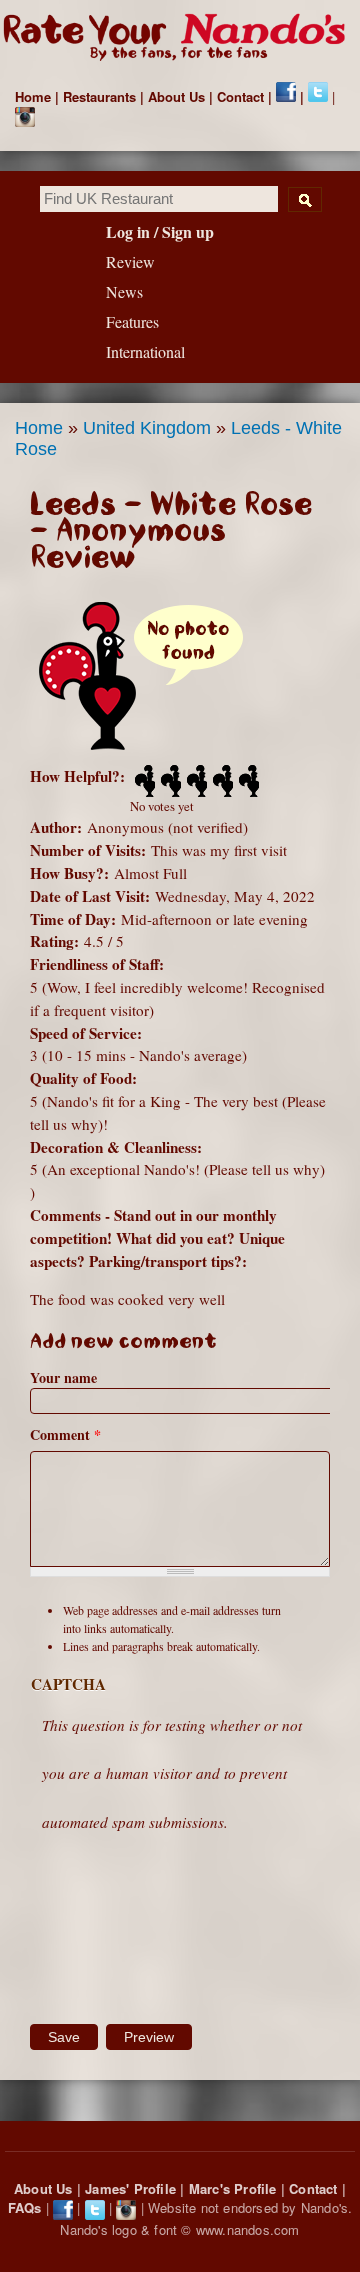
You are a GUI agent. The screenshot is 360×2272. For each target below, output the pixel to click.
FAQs (25, 2207)
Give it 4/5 (221, 781)
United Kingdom (147, 428)
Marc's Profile (233, 2188)
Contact (240, 96)
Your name (63, 1377)
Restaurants (99, 96)
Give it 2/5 (169, 781)
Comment (65, 1434)
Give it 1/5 (143, 781)
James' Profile (130, 2188)
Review (130, 261)
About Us (176, 96)
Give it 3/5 (195, 781)
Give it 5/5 (247, 781)
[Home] (180, 38)
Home (33, 96)
